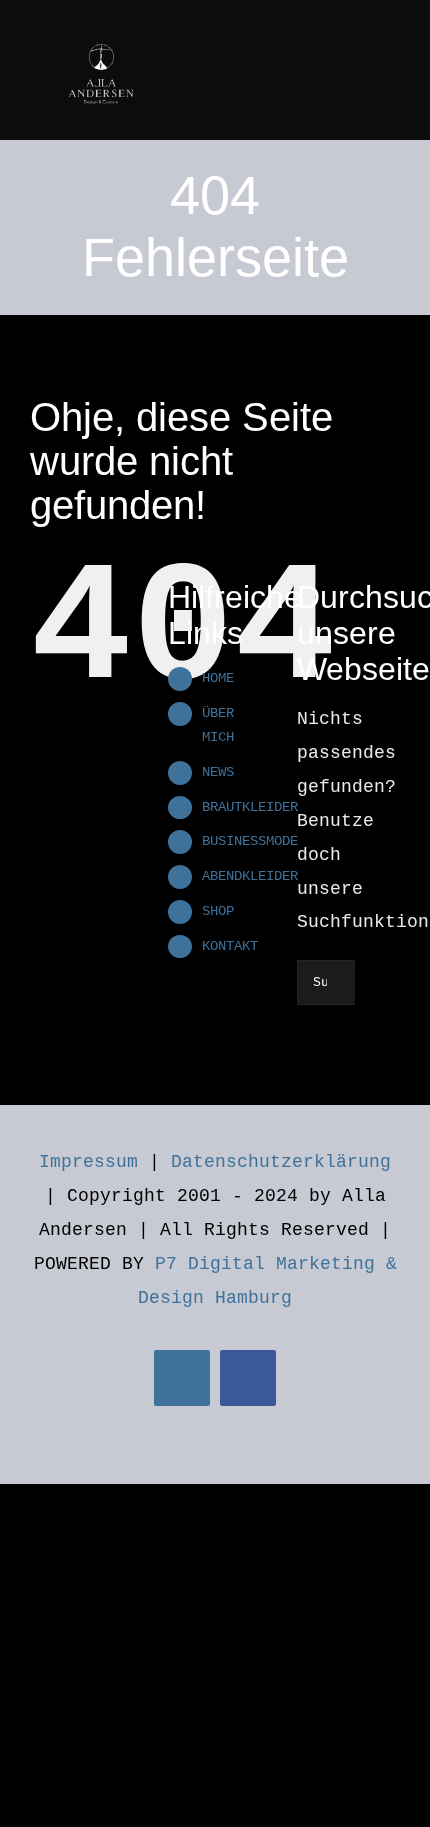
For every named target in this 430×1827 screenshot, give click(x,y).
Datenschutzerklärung (281, 1162)
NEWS (218, 772)
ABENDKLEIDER (250, 876)
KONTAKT (230, 946)
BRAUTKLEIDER (250, 807)
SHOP (218, 911)
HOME (218, 678)
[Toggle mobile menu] (392, 32)
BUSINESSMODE (250, 841)
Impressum (88, 1162)
